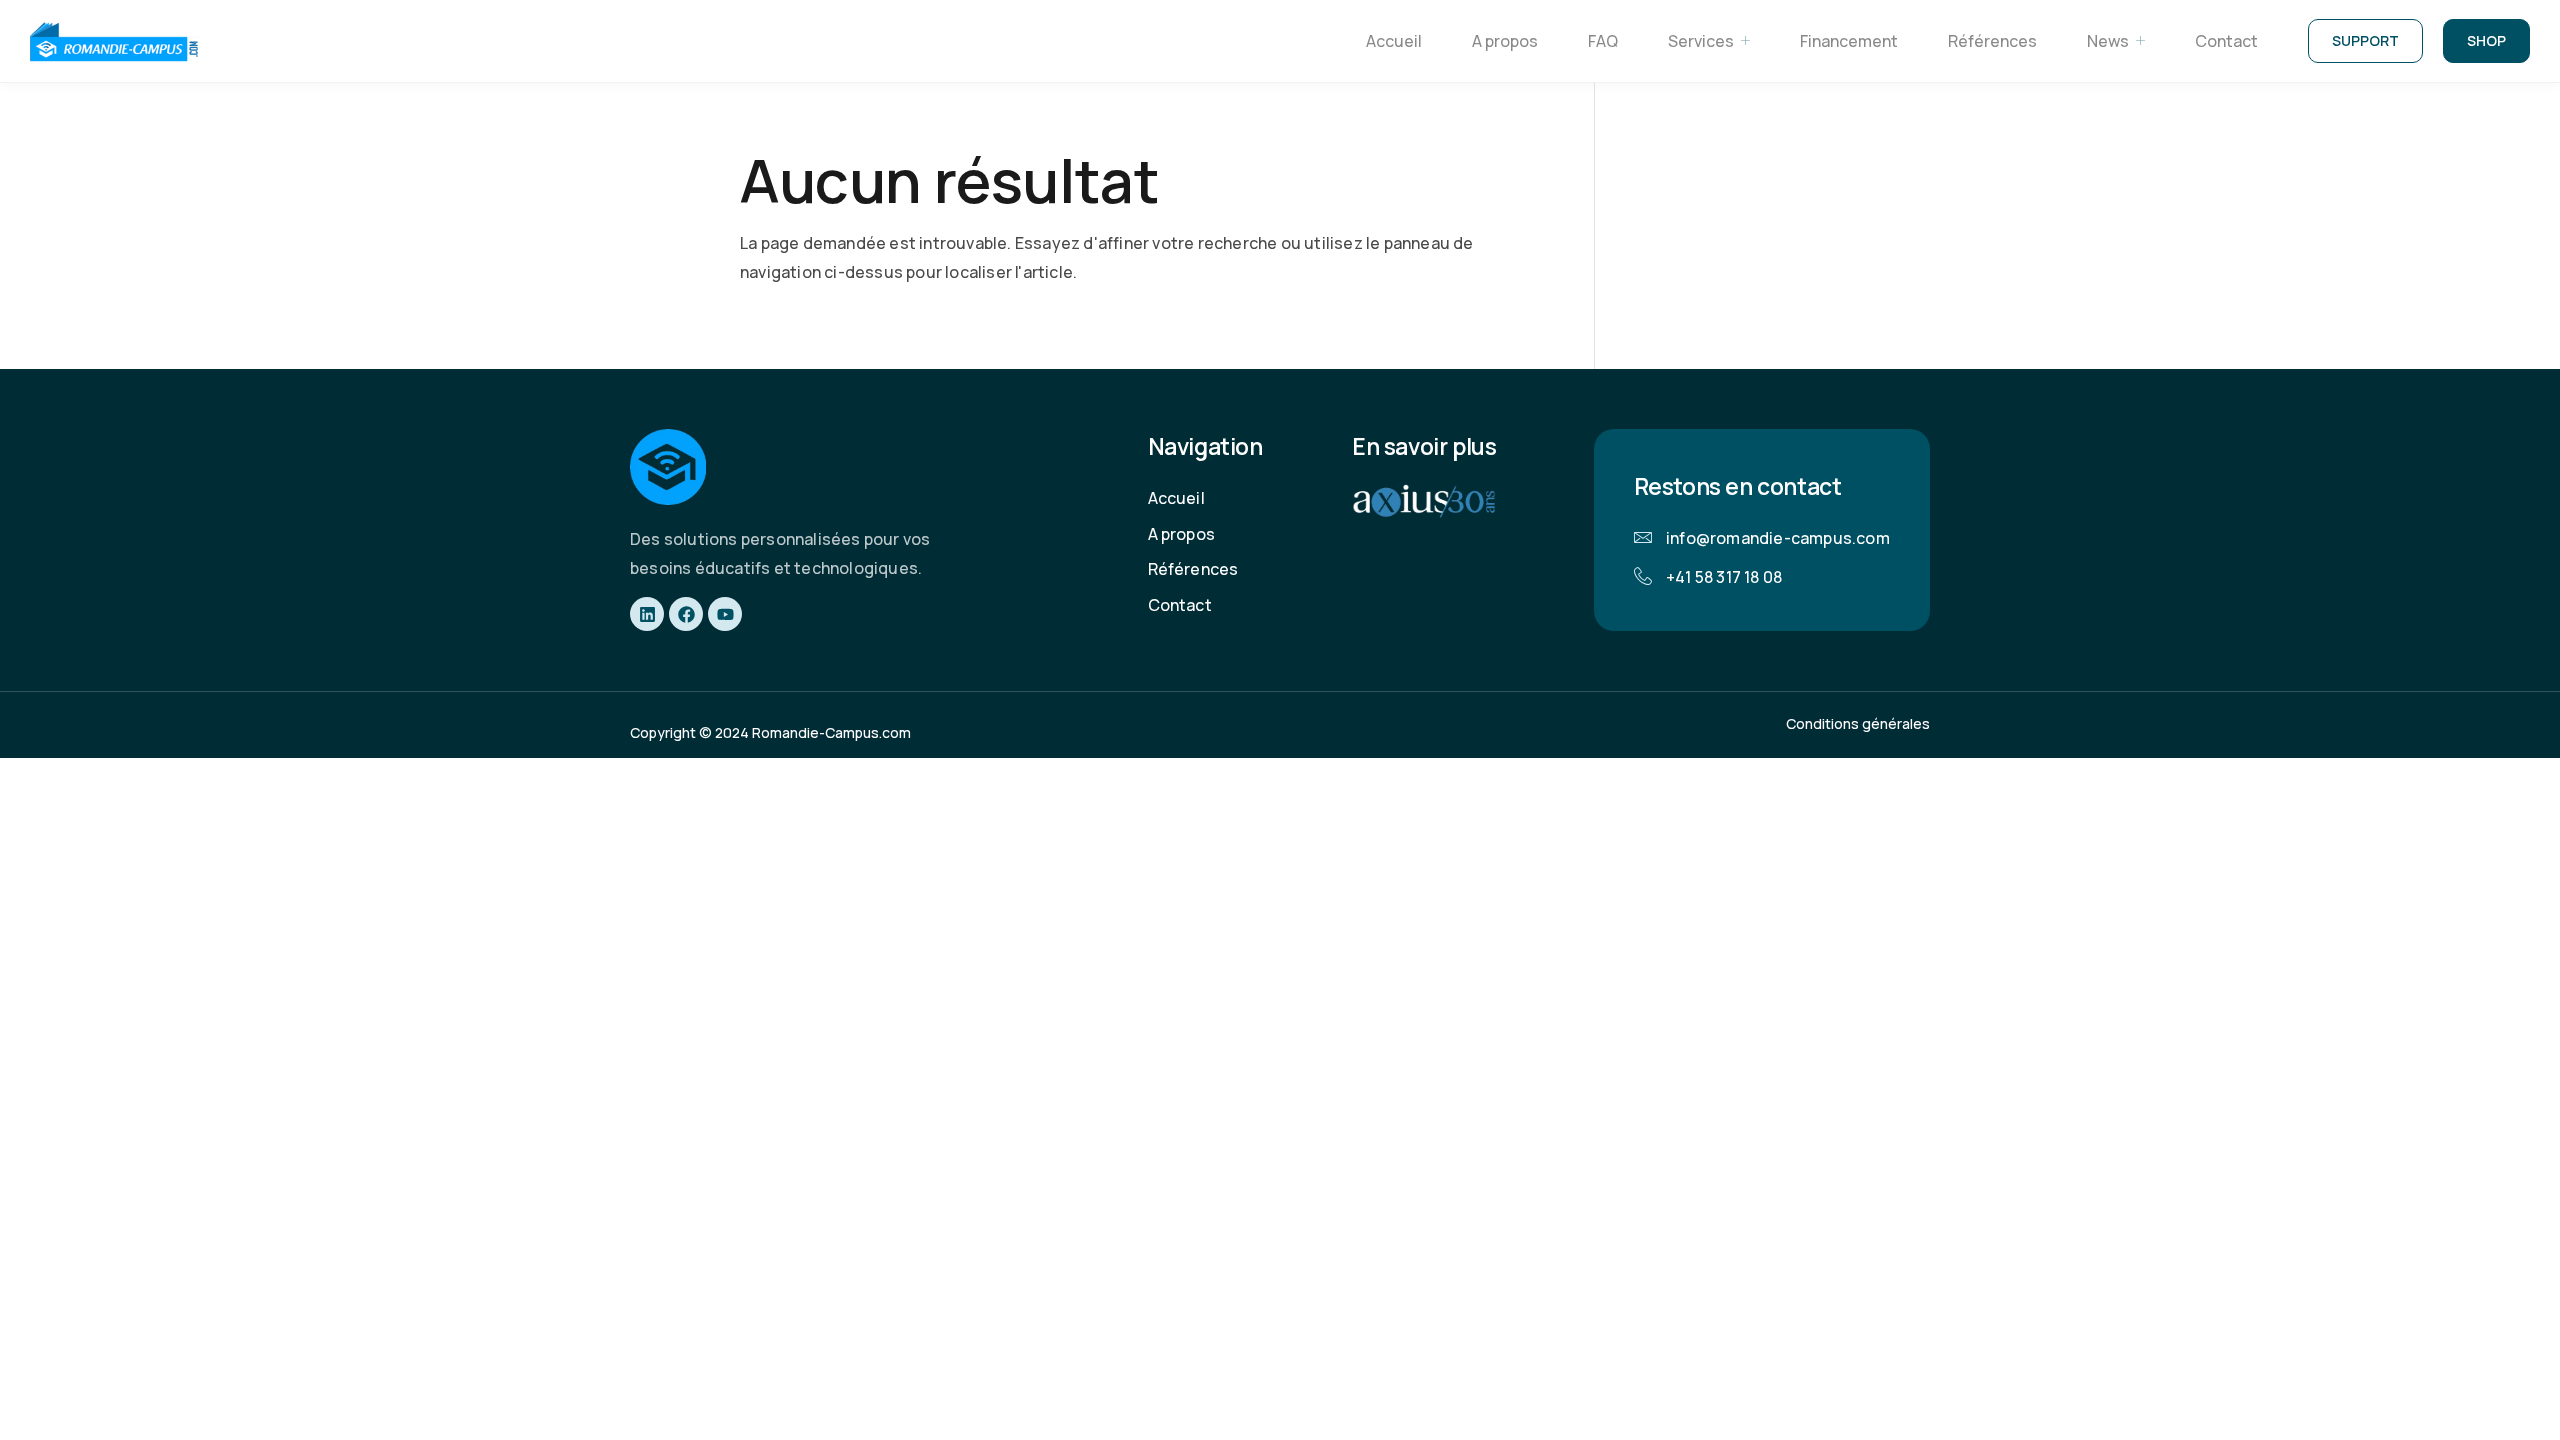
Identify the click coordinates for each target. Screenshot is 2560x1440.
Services (1701, 41)
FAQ (1603, 41)
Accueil (1394, 41)
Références (1992, 41)
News (2108, 41)
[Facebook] (686, 614)
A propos (1505, 41)
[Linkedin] (647, 614)
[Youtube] (725, 614)
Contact (2226, 41)
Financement (1849, 41)
